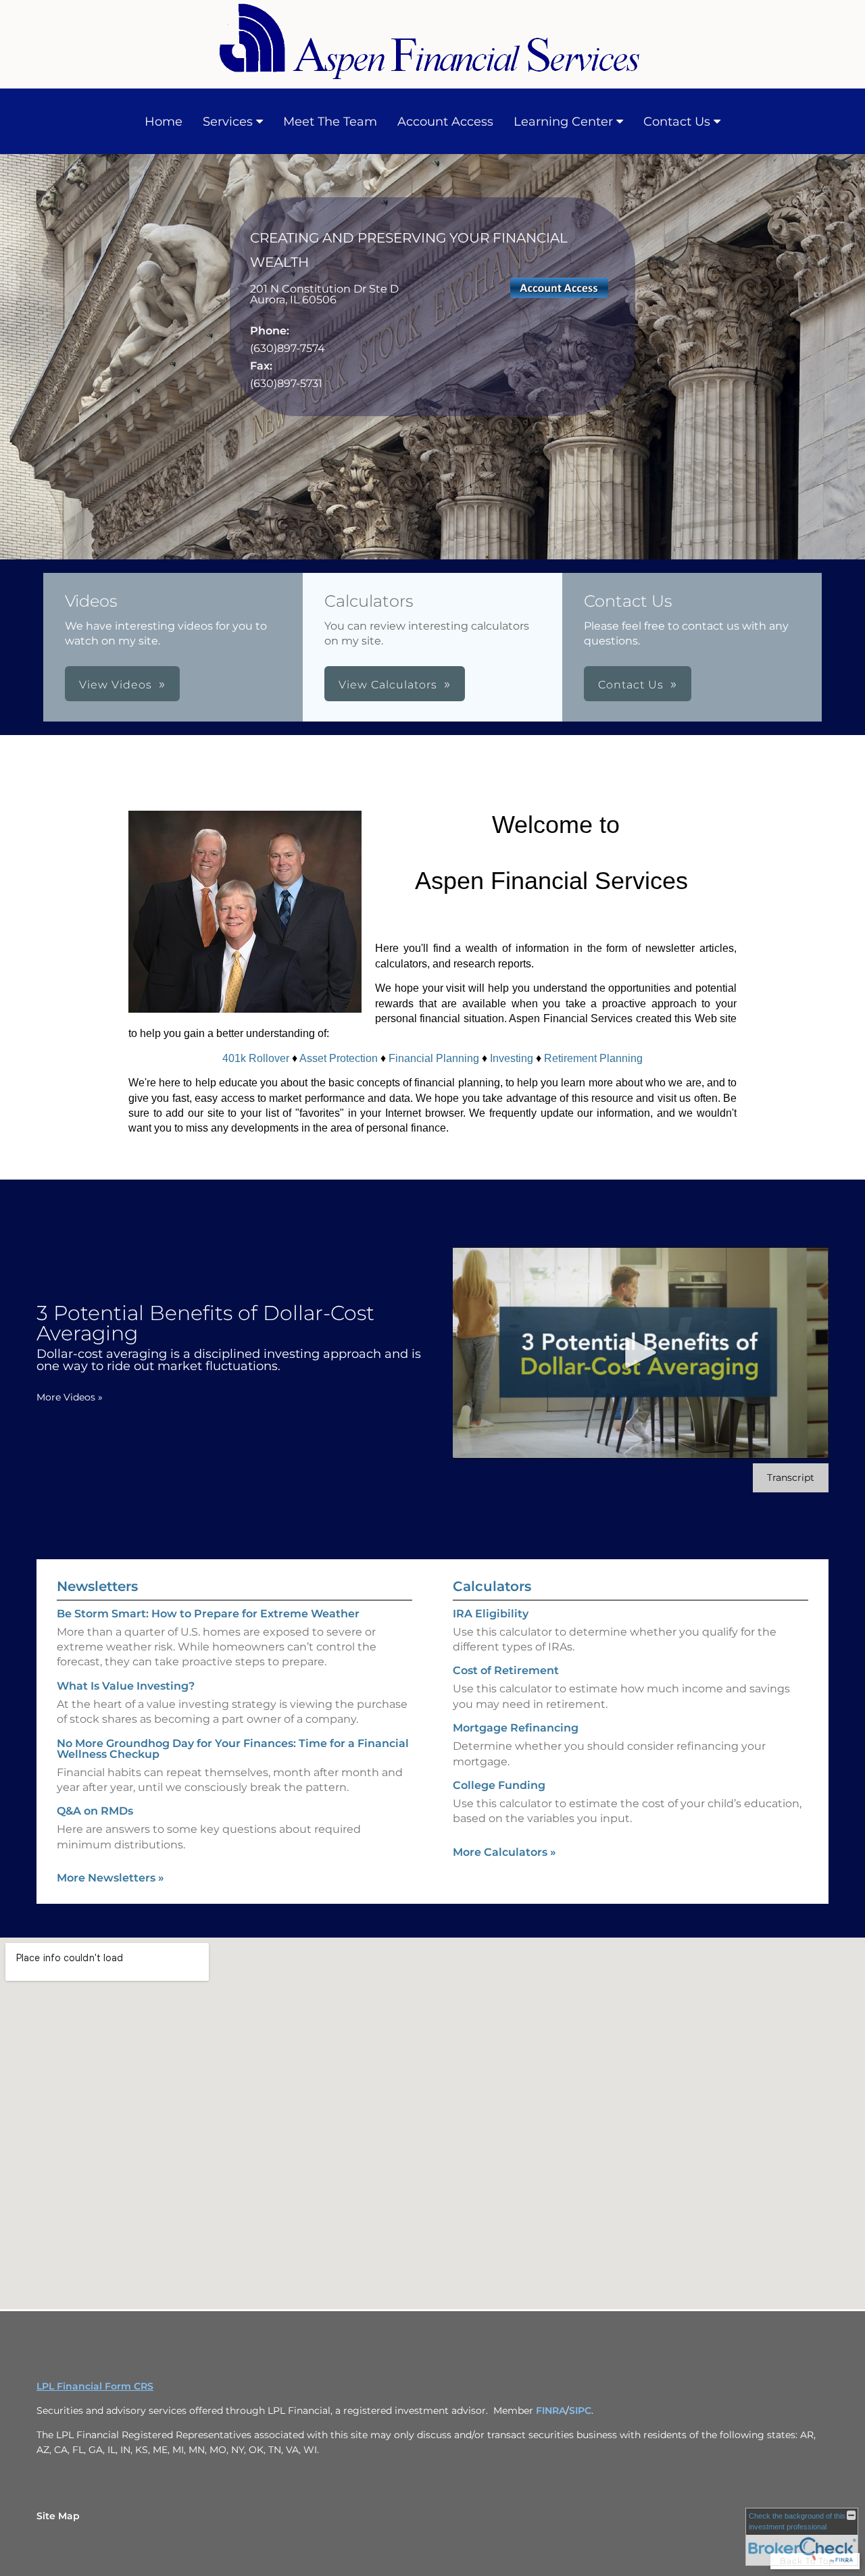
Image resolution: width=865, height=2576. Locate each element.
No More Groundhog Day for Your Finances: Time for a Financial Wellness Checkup (233, 1749)
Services (228, 122)
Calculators (492, 1586)
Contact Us (677, 122)
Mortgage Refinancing (516, 1728)
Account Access (445, 122)
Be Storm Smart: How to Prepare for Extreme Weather (208, 1614)
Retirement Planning (593, 1058)
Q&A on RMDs (95, 1811)
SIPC (580, 2410)
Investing (512, 1058)
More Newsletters (110, 1878)
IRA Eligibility (491, 1614)
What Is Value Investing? (126, 1686)
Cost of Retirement (506, 1670)
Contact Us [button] (631, 685)
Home (164, 122)
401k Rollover (256, 1058)
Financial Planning (434, 1058)
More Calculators (504, 1852)
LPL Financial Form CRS (95, 2386)
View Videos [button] (116, 685)
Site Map (58, 2516)
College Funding (499, 1785)
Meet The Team (330, 122)
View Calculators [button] (388, 685)
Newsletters (97, 1586)
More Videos (70, 1397)
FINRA (551, 2410)
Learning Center (563, 122)
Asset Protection (339, 1058)
